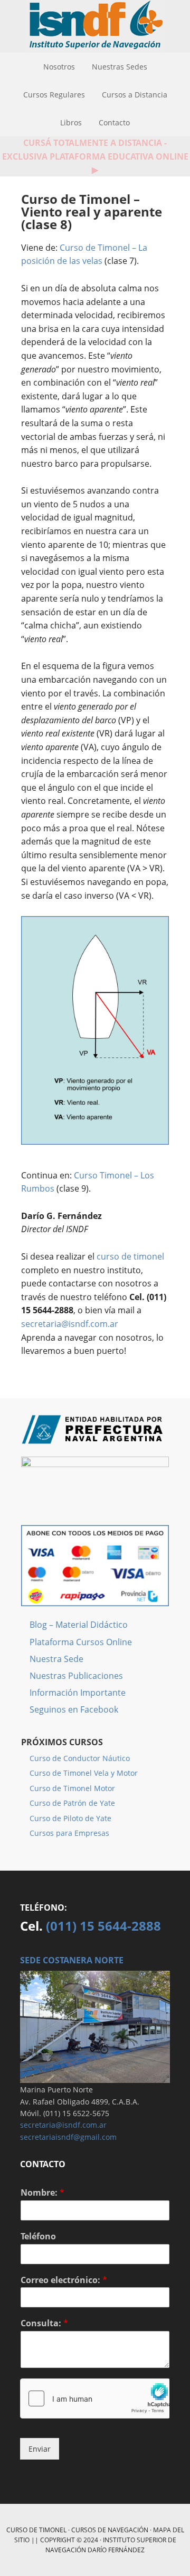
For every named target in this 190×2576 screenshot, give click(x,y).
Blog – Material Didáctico (79, 1625)
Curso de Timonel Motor (72, 1788)
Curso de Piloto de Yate (70, 1818)
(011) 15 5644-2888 (103, 1926)
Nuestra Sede (56, 1659)
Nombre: (42, 2193)
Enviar (40, 2449)
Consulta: (44, 2323)
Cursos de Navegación (110, 2530)
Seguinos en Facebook (74, 1709)
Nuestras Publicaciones (76, 1676)
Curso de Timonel (36, 2530)
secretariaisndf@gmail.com (68, 2137)
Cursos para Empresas (69, 1833)
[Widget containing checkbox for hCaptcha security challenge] (95, 2398)
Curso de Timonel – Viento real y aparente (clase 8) (92, 212)
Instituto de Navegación (95, 26)
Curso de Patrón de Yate (72, 1803)
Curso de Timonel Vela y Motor (84, 1773)
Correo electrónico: (64, 2280)
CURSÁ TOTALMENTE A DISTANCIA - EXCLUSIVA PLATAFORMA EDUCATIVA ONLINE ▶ (95, 156)
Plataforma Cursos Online (81, 1642)
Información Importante (78, 1693)
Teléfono (38, 2236)
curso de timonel (130, 1256)
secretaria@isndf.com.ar (70, 1324)
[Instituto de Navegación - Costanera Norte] (95, 2078)
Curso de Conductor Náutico (80, 1758)
